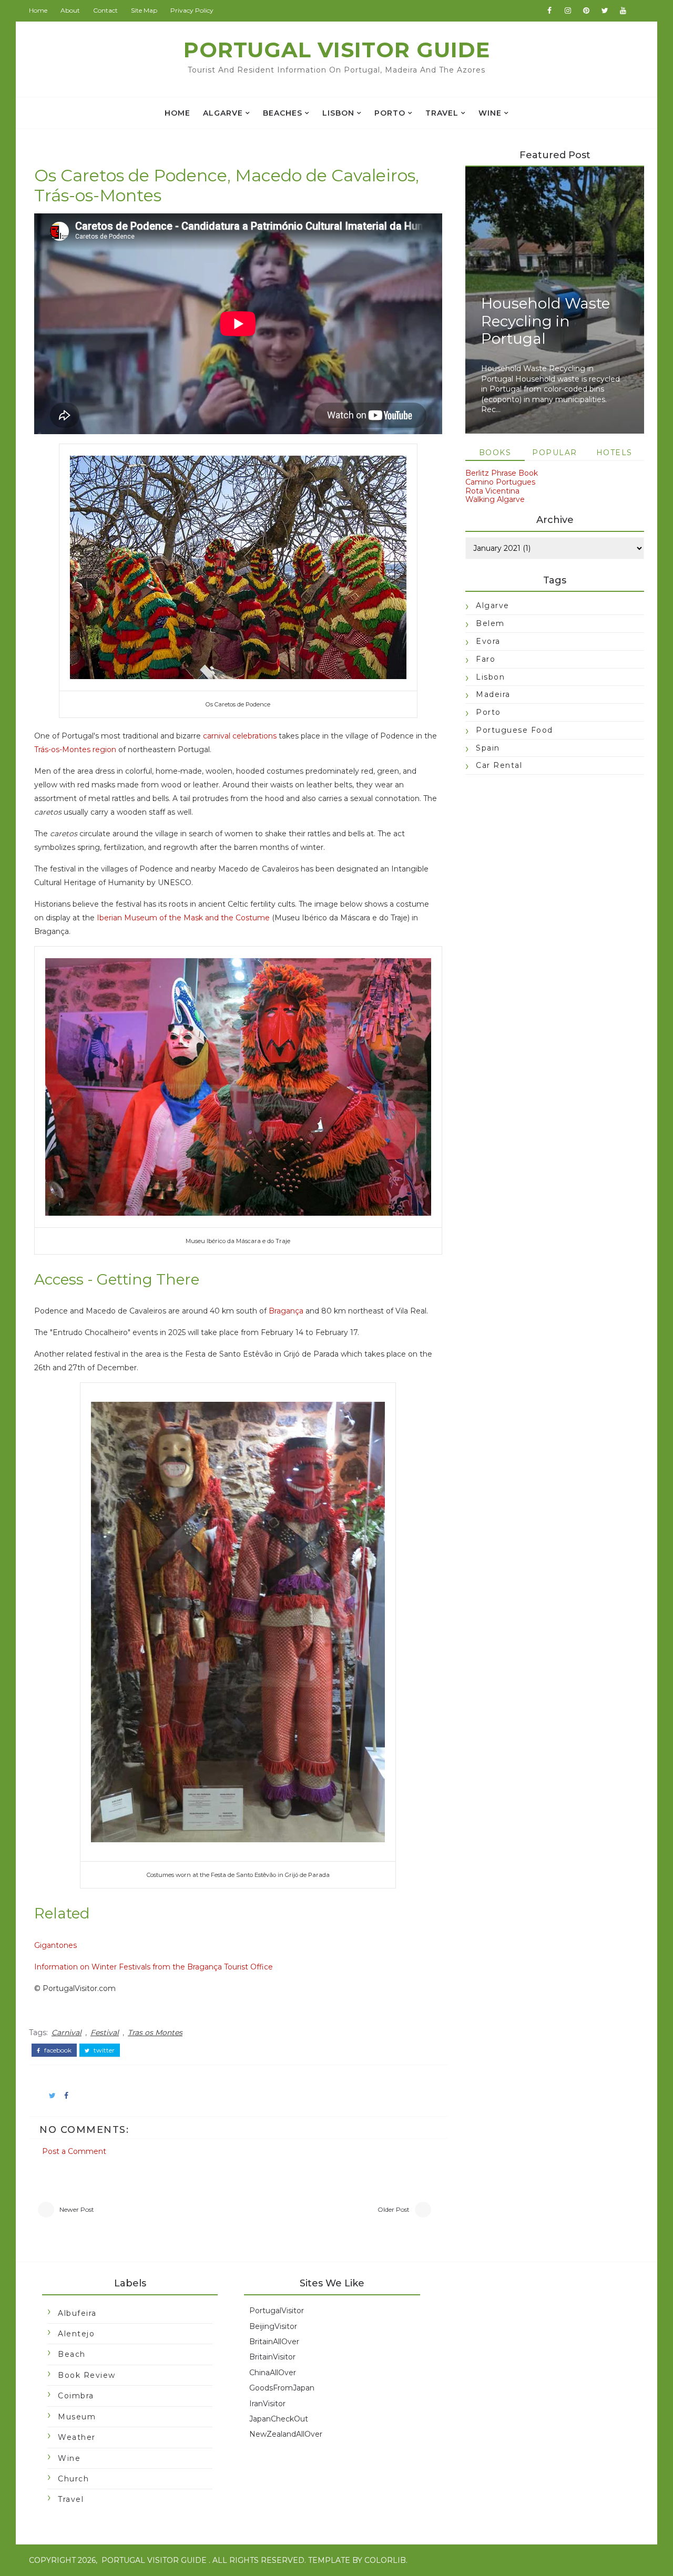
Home (38, 10)
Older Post (394, 2209)
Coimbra (76, 2396)
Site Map (144, 10)
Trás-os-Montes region (75, 750)
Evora (488, 641)
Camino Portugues (500, 482)
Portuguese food (514, 730)
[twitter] (605, 11)
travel (442, 113)
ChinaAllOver (273, 2373)
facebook (57, 2050)
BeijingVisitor (273, 2326)
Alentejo (76, 2334)
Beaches (283, 113)
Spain (488, 748)
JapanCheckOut (279, 2419)
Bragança (286, 1311)
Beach (72, 2354)
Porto (390, 113)
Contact (105, 10)
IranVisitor (267, 2404)
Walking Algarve (495, 499)
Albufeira (77, 2313)
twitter (103, 2050)
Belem (490, 623)
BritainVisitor (272, 2357)
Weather (77, 2437)
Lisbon (338, 113)
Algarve (223, 113)
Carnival (67, 2033)
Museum (77, 2417)
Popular (555, 453)
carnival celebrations (240, 736)
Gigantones (55, 1945)
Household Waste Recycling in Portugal (545, 321)
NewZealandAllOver (286, 2434)
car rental (499, 765)
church (73, 2479)
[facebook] (549, 11)
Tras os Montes (155, 2033)
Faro (486, 659)
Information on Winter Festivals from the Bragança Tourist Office (154, 1967)
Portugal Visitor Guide (337, 50)
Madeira (493, 694)
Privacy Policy (192, 10)
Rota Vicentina (492, 491)
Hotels (614, 453)
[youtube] (623, 11)
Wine (490, 113)
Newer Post (77, 2209)
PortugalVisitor (277, 2311)
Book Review (87, 2375)
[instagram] (568, 11)
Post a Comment (74, 2151)
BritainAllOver (274, 2342)
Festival (105, 2033)
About (70, 10)
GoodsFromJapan (282, 2388)
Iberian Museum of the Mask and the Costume (183, 918)
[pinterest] (586, 11)
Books (495, 453)
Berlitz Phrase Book (502, 473)
